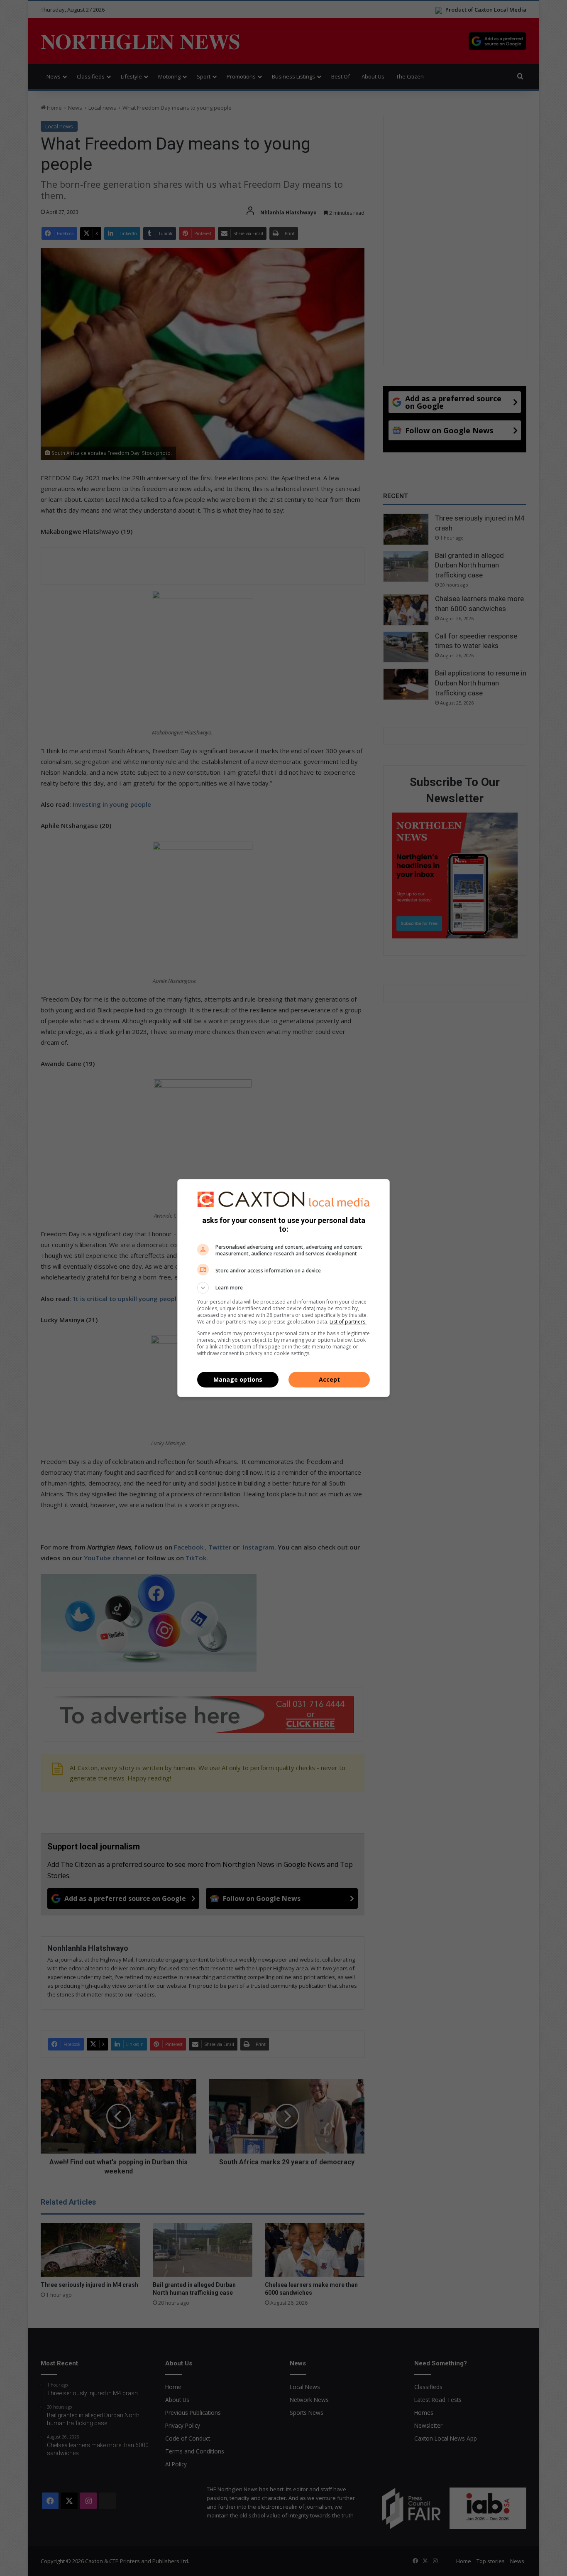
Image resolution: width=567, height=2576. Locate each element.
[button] (283, 1288)
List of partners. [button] (348, 1322)
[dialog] (283, 1288)
